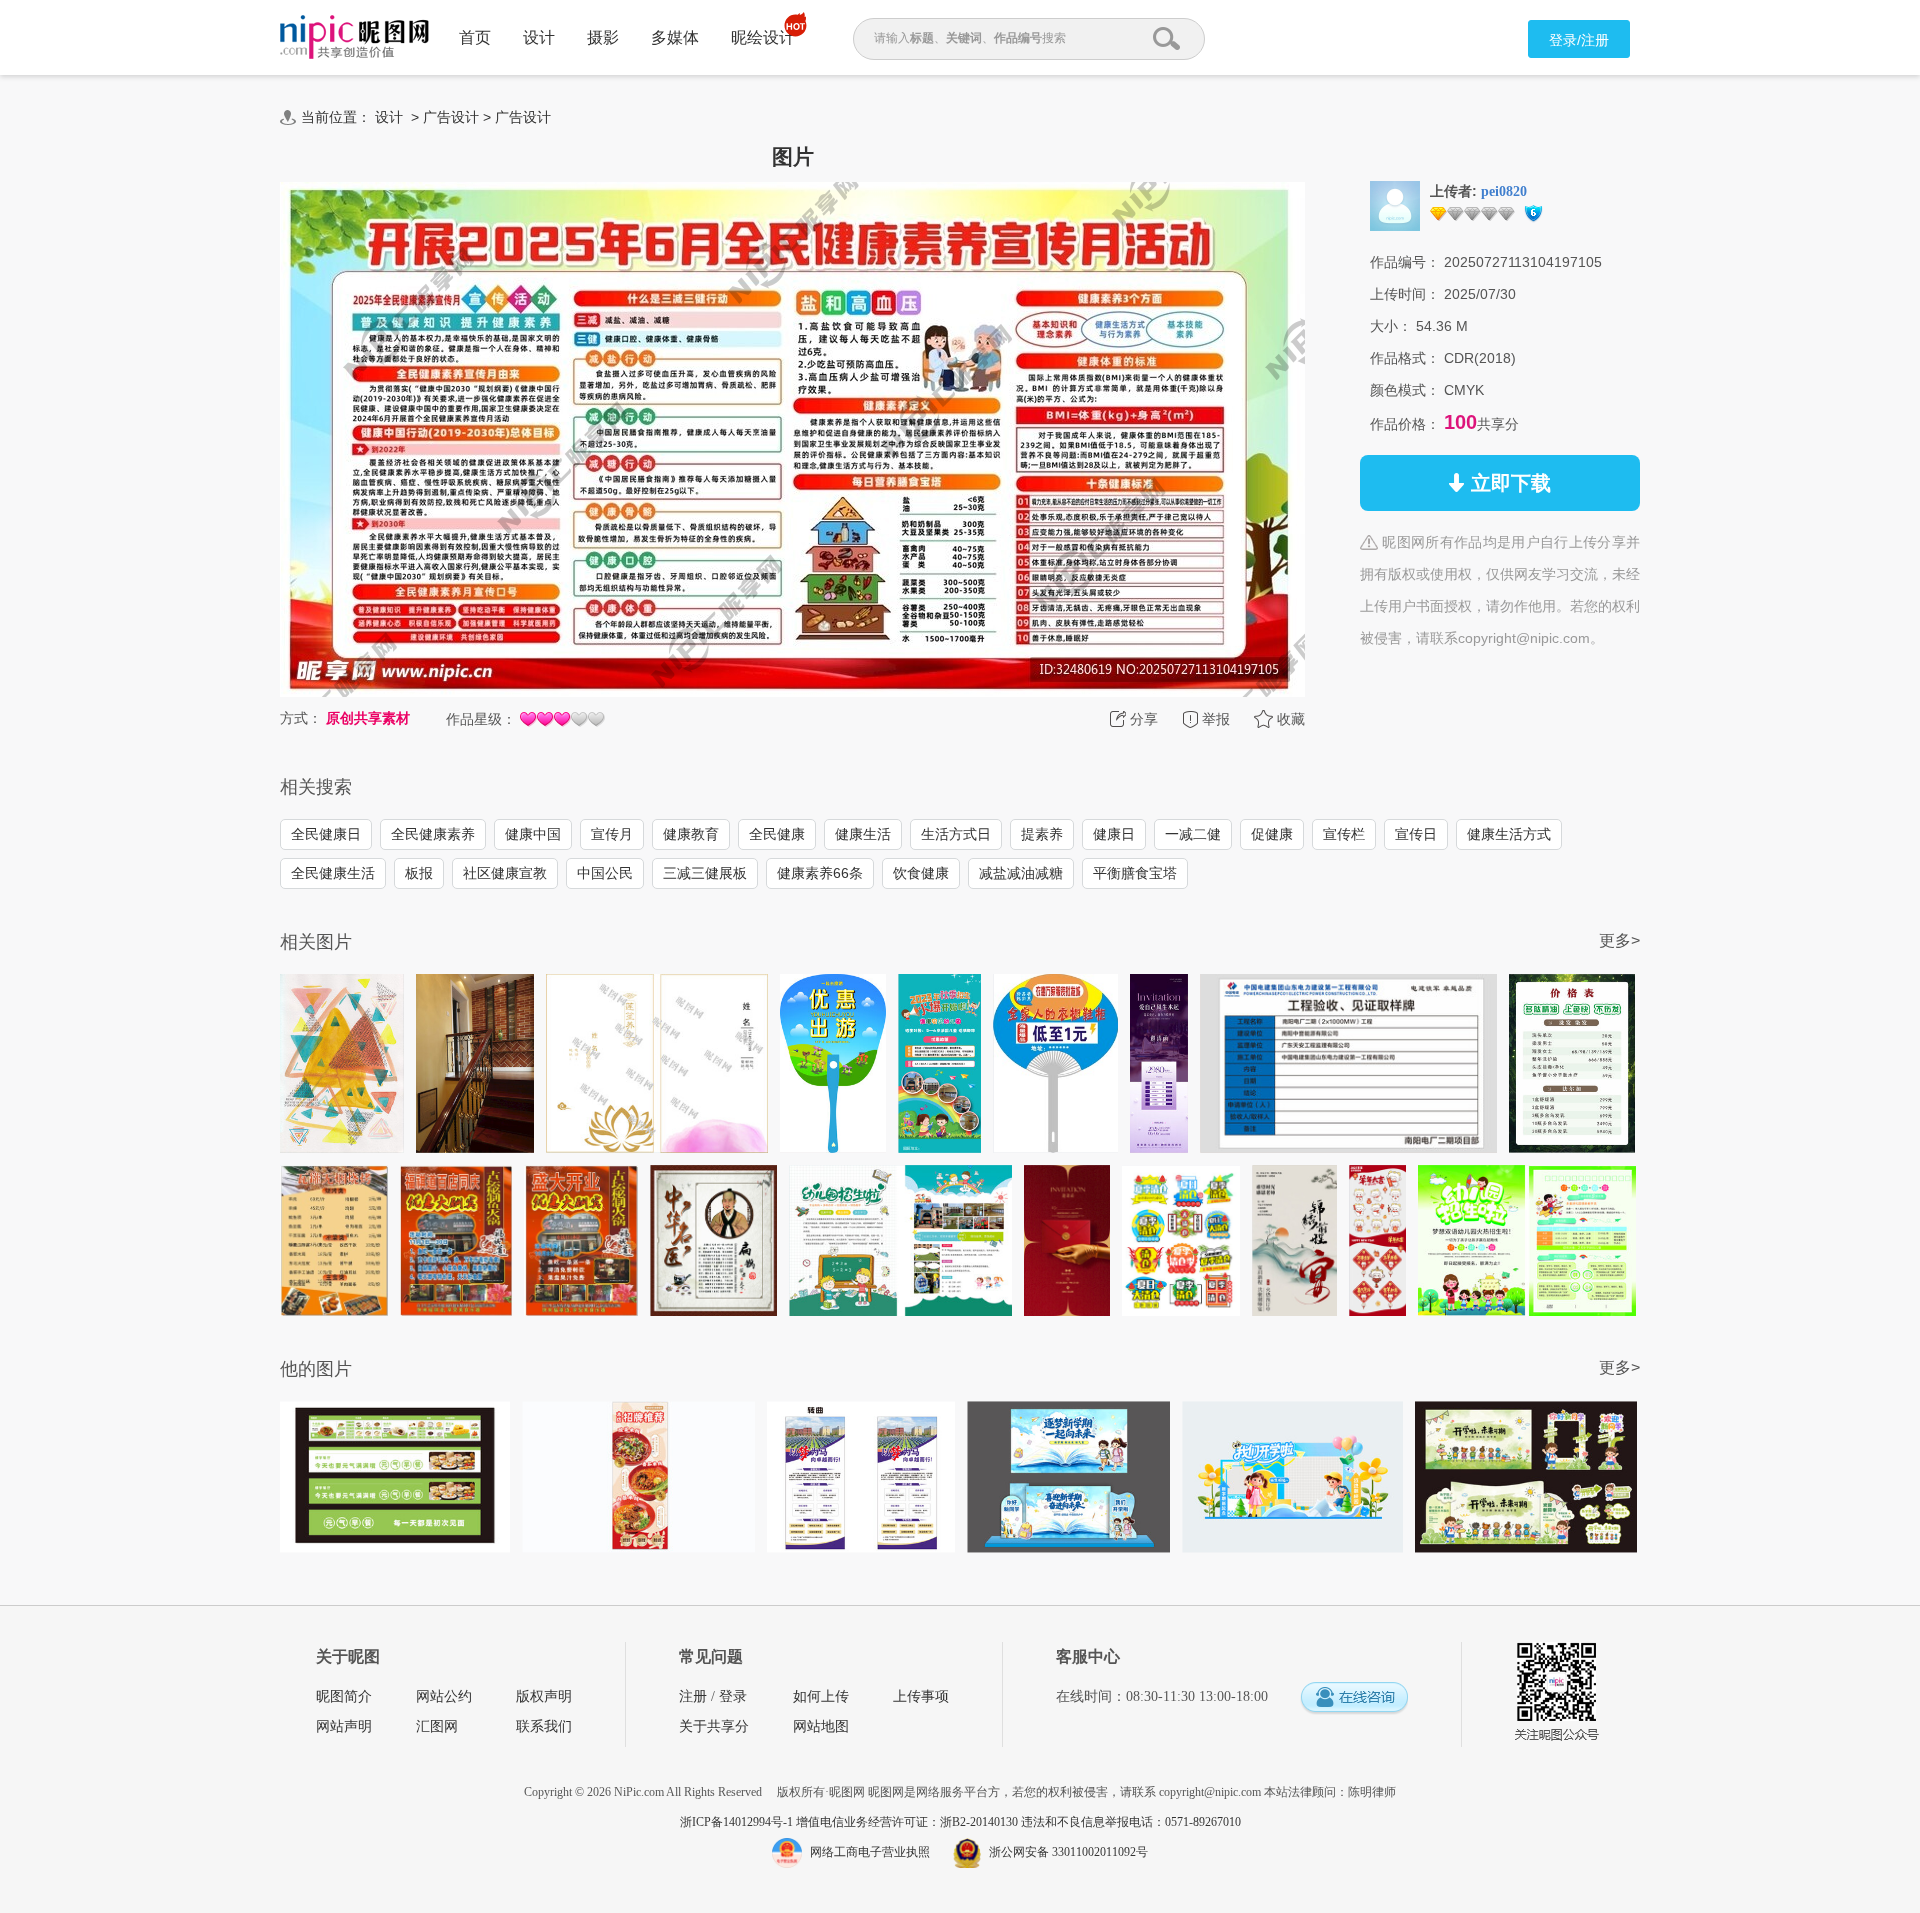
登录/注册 (1579, 40)
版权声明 (544, 1696)
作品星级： (481, 719)
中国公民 (605, 873)
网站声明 (344, 1726)
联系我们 (544, 1726)
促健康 (1272, 834)
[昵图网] (354, 37)
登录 (733, 1696)
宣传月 (612, 834)
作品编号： (1405, 262)
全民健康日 (326, 834)
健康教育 (691, 834)
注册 (693, 1696)
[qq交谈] (1354, 1698)
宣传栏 (1344, 834)
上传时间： (1405, 294)
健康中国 (533, 834)
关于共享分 (714, 1726)
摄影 (603, 37)
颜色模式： (1405, 390)
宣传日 (1416, 834)
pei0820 (1504, 191)
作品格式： (1405, 358)
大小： (1391, 326)
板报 (419, 873)
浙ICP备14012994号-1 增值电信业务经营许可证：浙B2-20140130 (850, 1822)
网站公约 (444, 1696)
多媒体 (675, 37)
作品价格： (1405, 424)
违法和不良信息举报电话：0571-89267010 (1131, 1822)
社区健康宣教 (505, 873)
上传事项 (921, 1696)
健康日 (1114, 834)
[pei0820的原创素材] (1395, 205)
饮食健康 (921, 873)
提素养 (1042, 834)
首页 (475, 37)
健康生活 (863, 834)
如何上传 (821, 1696)
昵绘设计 (763, 37)
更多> (1619, 940)
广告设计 (451, 117)
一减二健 (1193, 834)
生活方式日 (956, 834)
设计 (539, 37)
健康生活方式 (1509, 834)
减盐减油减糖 (1021, 873)
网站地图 (821, 1726)
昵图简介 (344, 1696)
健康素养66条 (820, 873)
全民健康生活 (333, 873)
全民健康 (777, 834)
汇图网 (437, 1726)
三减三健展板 (705, 873)
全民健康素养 (433, 834)
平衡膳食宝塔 (1135, 873)
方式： (301, 718)
